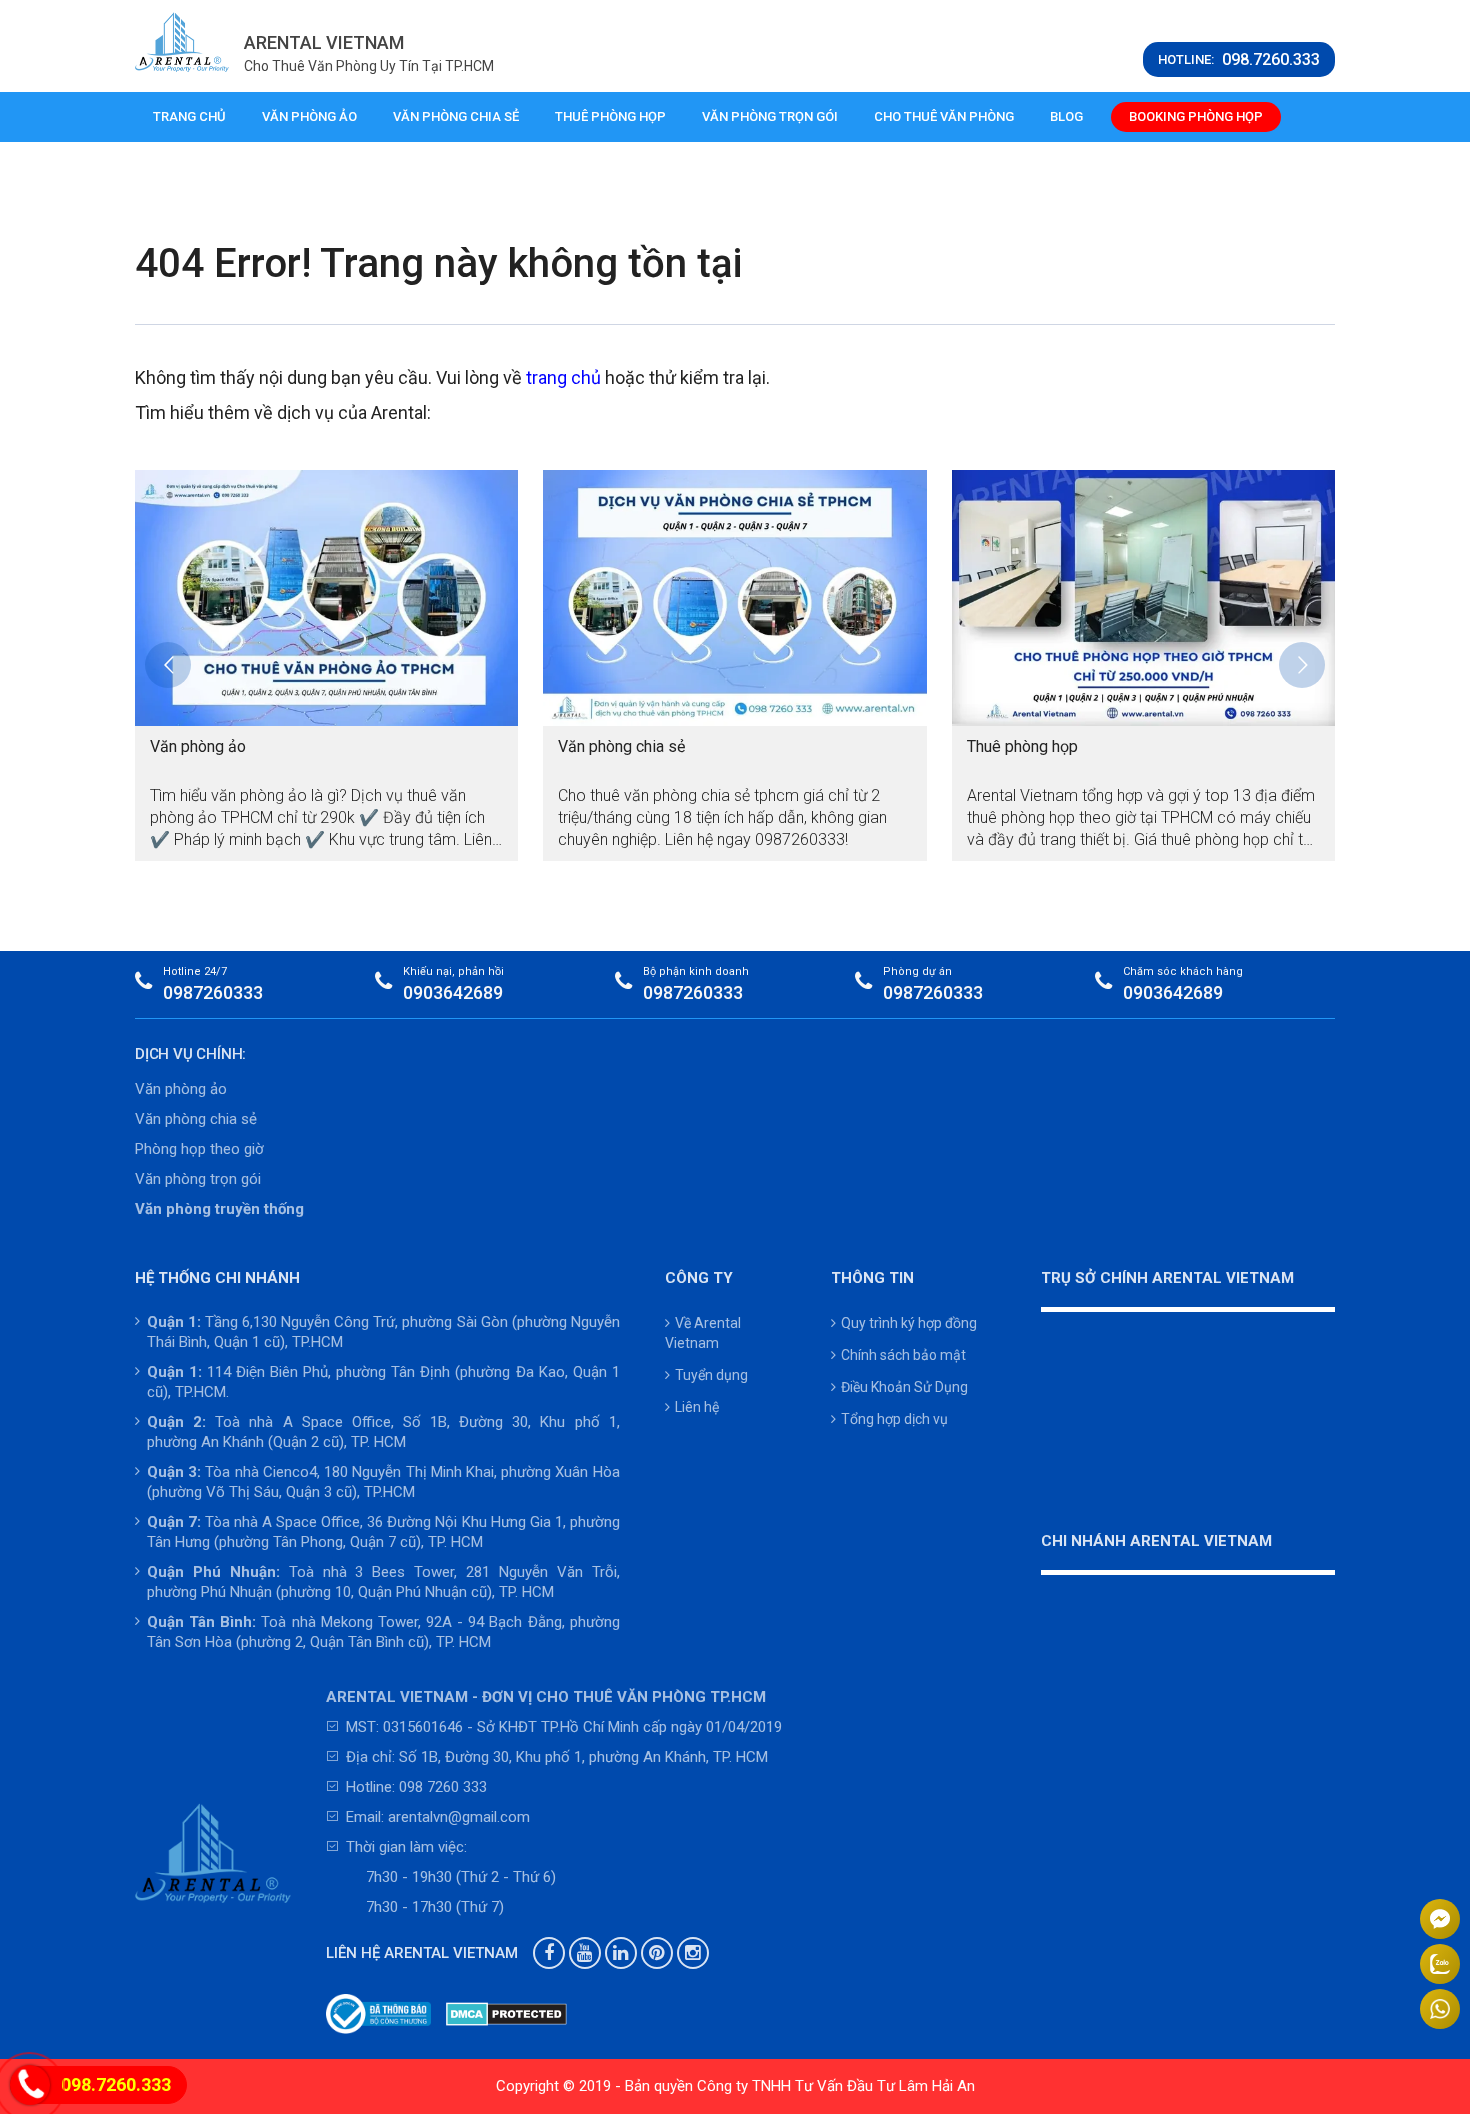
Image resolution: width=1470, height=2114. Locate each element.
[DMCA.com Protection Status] (506, 2014)
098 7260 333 (443, 1787)
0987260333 (213, 992)
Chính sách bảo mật (903, 1355)
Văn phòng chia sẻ (456, 116)
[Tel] (29, 2087)
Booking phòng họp (1196, 116)
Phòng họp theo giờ (199, 1149)
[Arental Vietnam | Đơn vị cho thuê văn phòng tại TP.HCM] (182, 42)
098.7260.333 (116, 2084)
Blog (1066, 116)
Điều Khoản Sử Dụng (904, 1387)
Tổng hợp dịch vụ (894, 1419)
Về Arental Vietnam (703, 1333)
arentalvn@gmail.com (459, 1817)
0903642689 (453, 992)
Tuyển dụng (711, 1375)
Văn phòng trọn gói (770, 116)
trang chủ (563, 377)
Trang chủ (189, 116)
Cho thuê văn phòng (944, 116)
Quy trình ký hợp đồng (909, 1323)
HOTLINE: (1239, 59)
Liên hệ (697, 1407)
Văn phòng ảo (309, 116)
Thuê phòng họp (610, 116)
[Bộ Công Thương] (379, 2014)
